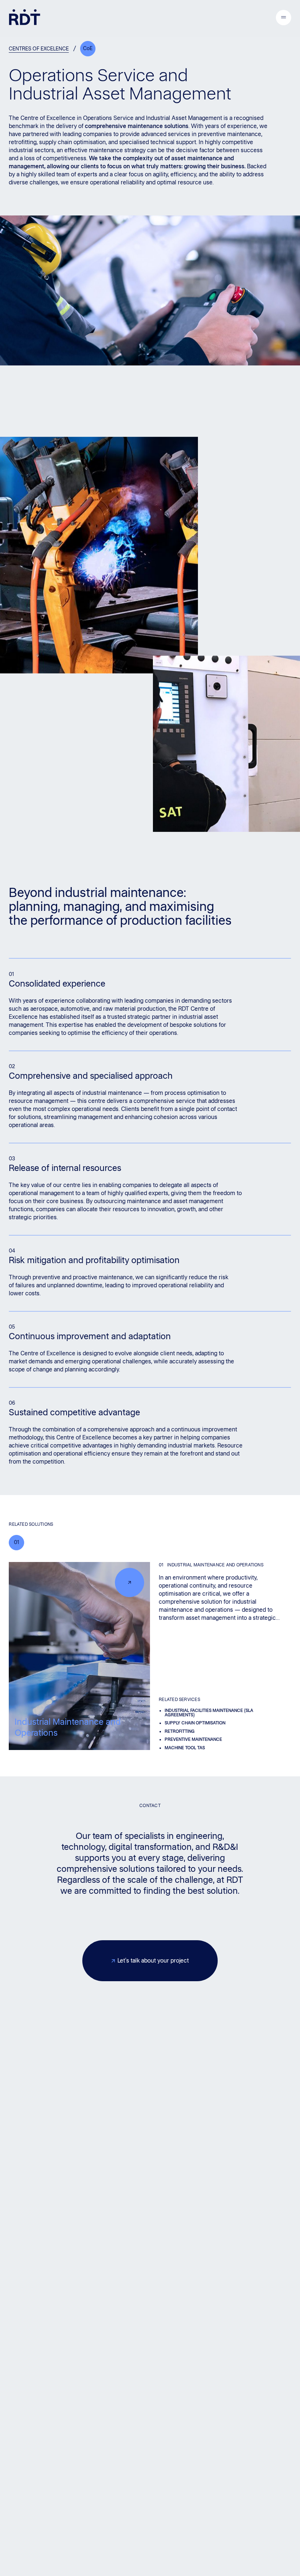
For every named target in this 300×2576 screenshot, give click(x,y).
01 (16, 1542)
